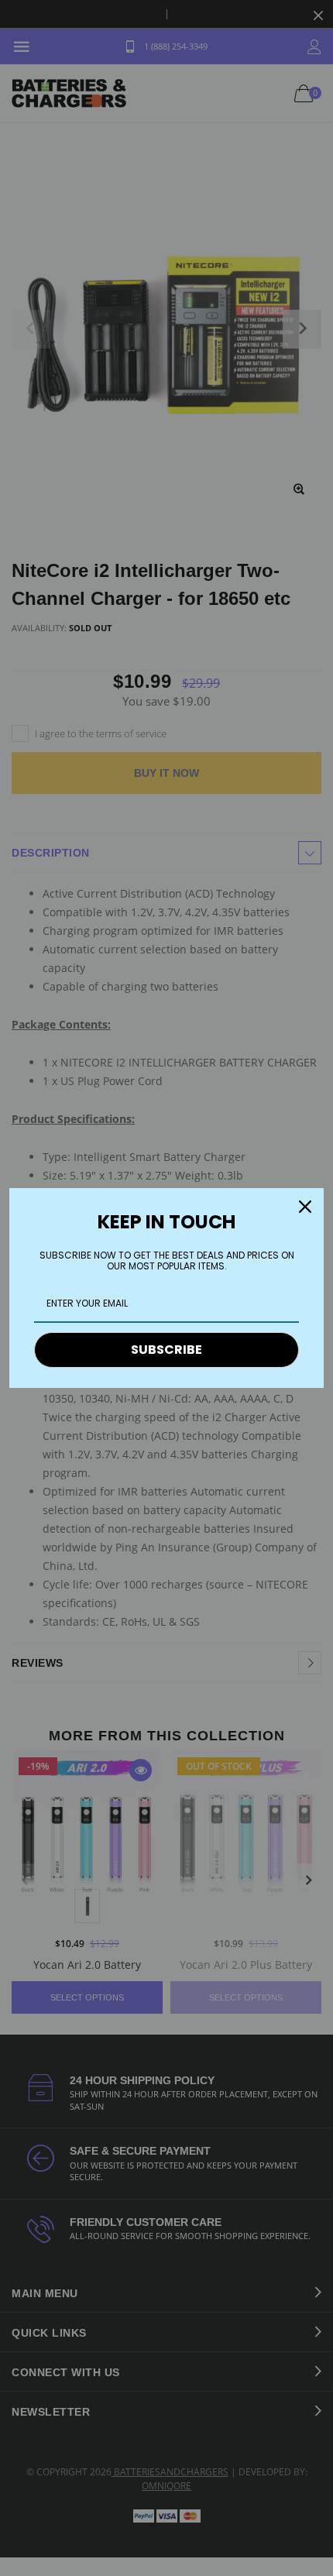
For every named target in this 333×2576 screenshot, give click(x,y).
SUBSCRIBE (166, 1350)
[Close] (305, 1207)
